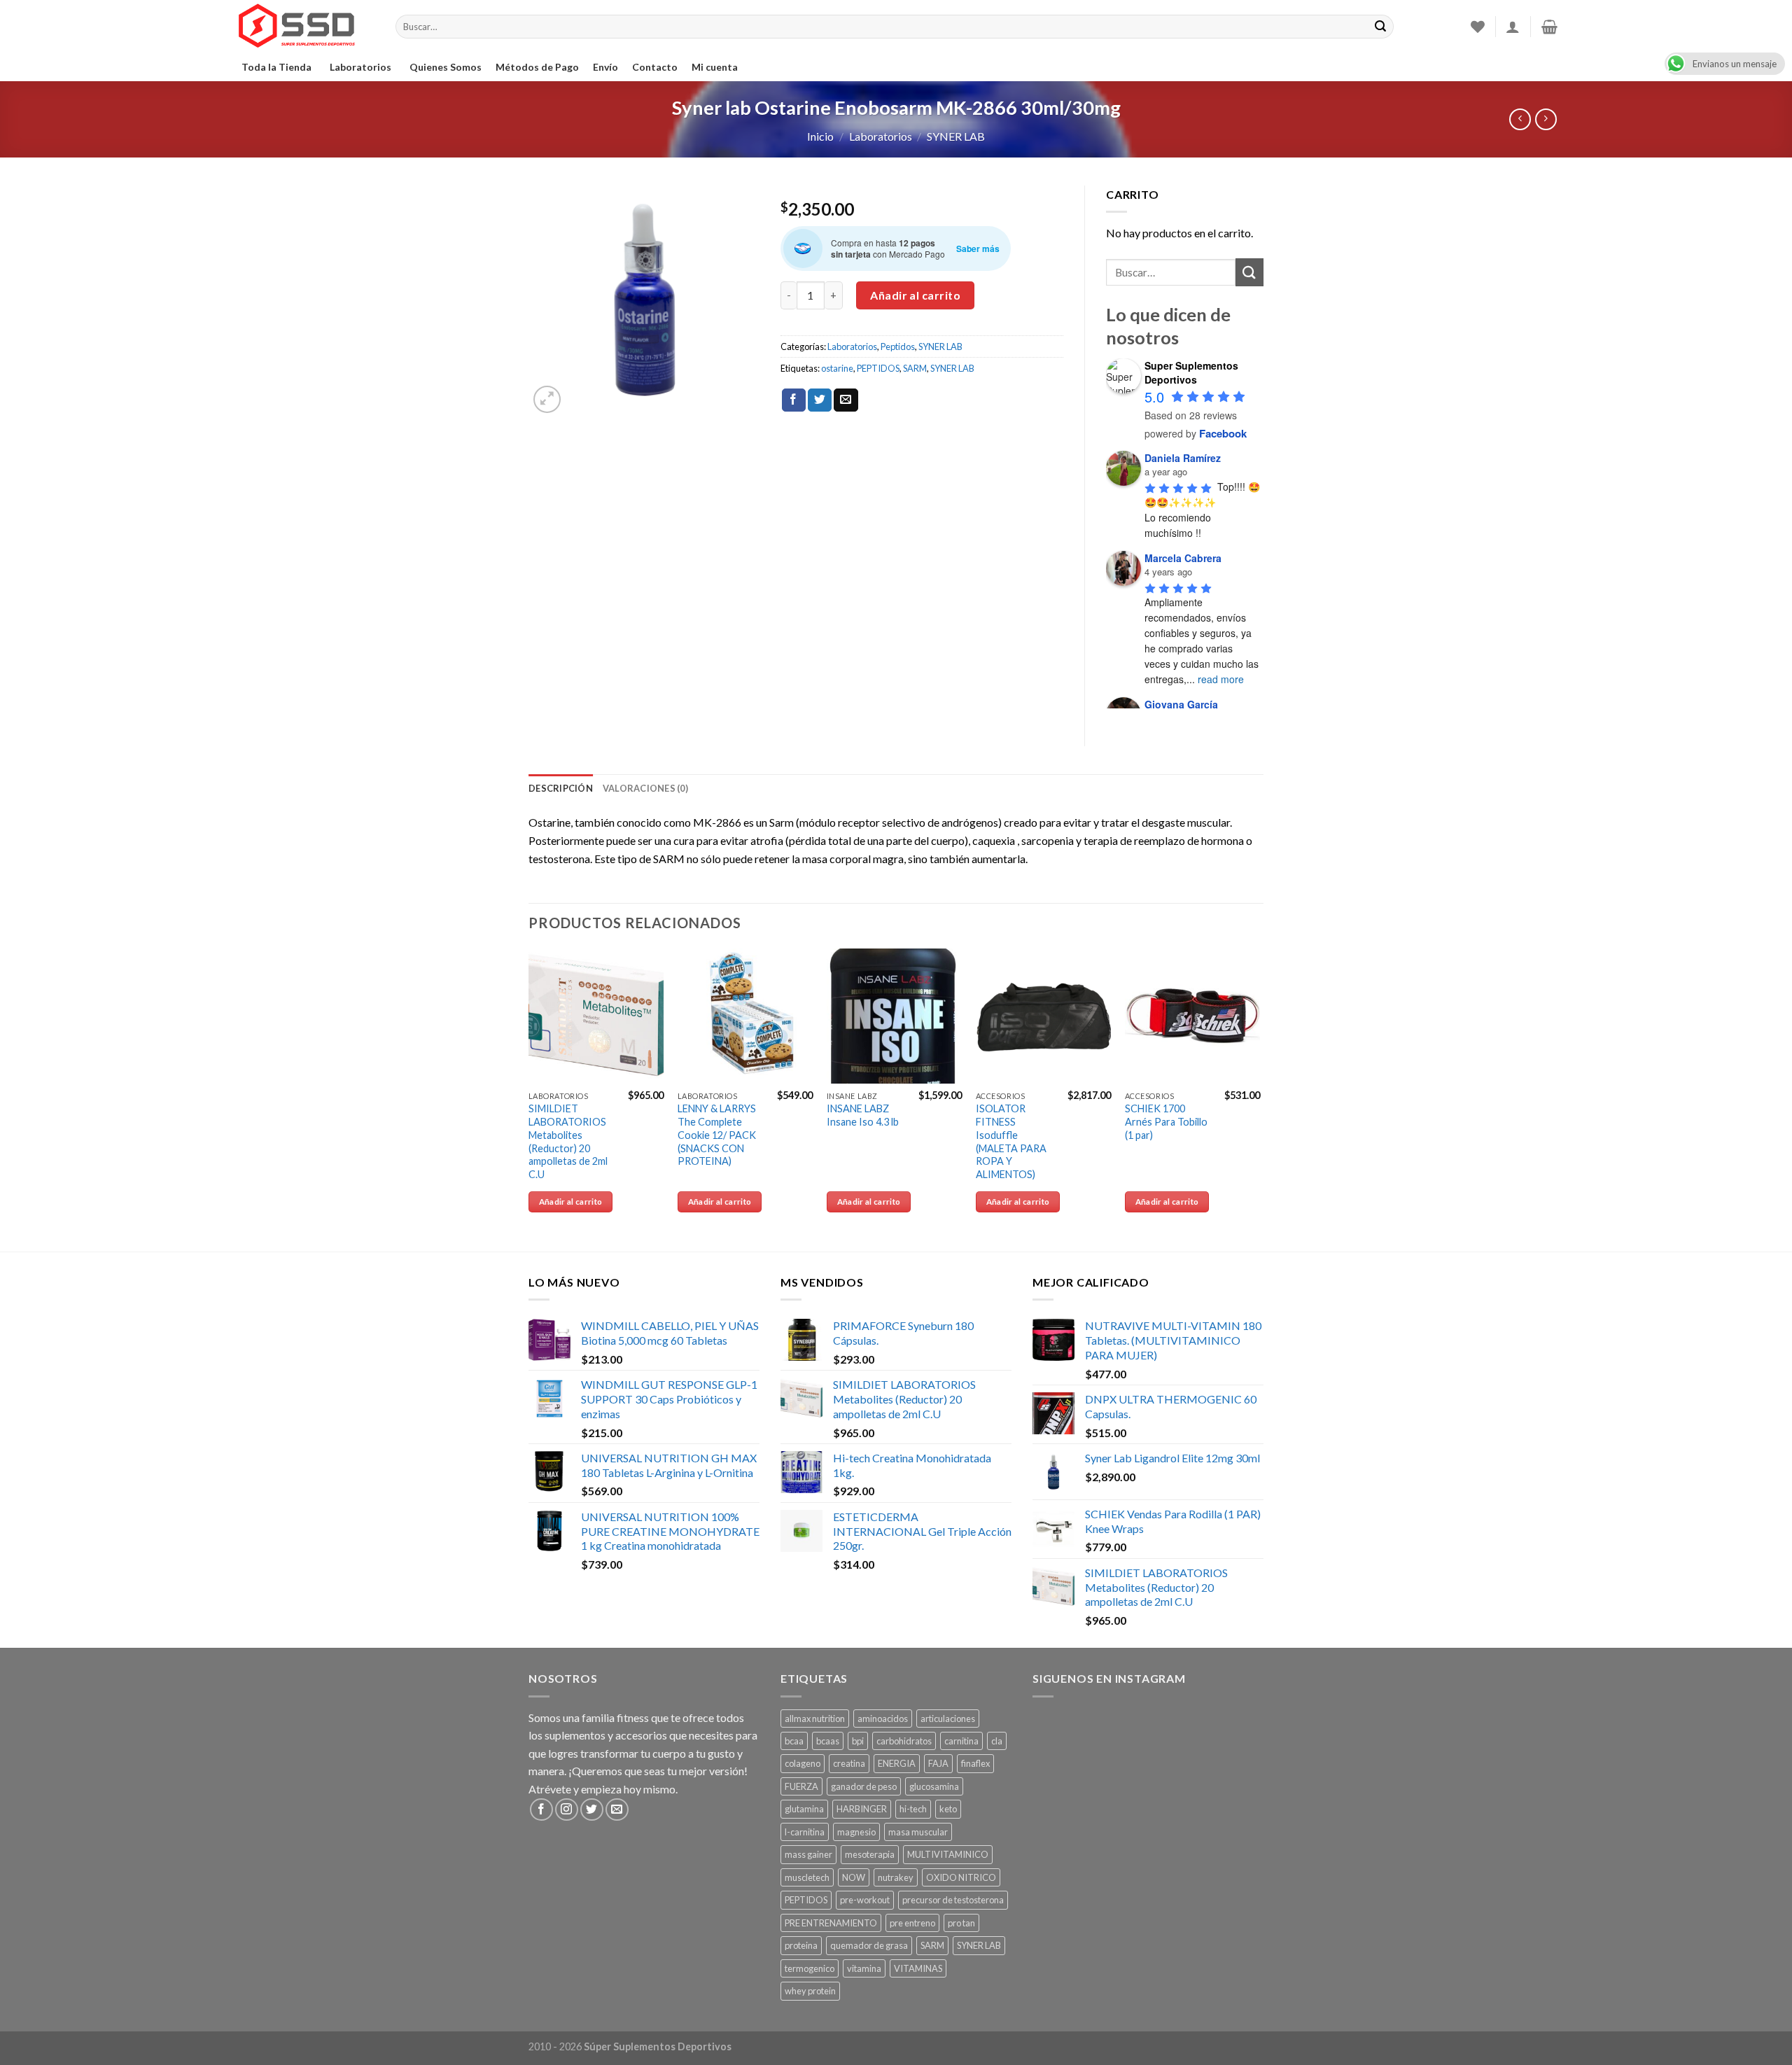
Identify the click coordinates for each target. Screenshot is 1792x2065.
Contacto (655, 67)
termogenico (810, 1968)
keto (948, 1809)
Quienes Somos (446, 67)
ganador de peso (864, 1786)
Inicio (820, 136)
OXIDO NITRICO (961, 1877)
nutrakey (896, 1877)
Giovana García (1181, 704)
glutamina (804, 1809)
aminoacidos (883, 1718)
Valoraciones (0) (645, 788)
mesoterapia (870, 1854)
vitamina (864, 1968)
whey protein (810, 1991)
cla (997, 1741)
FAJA (938, 1763)
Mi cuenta (715, 67)
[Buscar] (1380, 27)
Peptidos (898, 346)
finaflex (975, 1763)
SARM (915, 368)
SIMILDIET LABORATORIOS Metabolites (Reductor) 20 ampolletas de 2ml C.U (568, 1141)
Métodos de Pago (537, 67)
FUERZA (801, 1786)
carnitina (961, 1741)
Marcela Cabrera (1183, 558)
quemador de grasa (869, 1945)
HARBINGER (862, 1809)
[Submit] (1249, 272)
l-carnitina (805, 1832)
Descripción (561, 788)
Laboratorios (360, 67)
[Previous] (529, 1099)
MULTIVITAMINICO (948, 1854)
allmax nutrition (815, 1718)
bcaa (794, 1741)
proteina (801, 1945)
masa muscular (918, 1832)
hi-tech (913, 1809)
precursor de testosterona (953, 1900)
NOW (854, 1877)
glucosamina (934, 1786)
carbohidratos (904, 1741)
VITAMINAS (918, 1968)
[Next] (1259, 1099)
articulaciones (948, 1718)
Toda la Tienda (276, 67)
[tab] (561, 788)
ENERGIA (897, 1763)
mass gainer (808, 1854)
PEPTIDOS (878, 368)
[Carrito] (1549, 27)
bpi (858, 1741)
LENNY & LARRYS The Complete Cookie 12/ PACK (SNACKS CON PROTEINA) (717, 1135)
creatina (849, 1763)
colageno (803, 1763)
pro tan (961, 1923)
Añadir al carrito (915, 295)
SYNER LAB (956, 136)
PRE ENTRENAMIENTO (831, 1923)
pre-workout (865, 1900)
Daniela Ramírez (1183, 458)
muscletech (807, 1877)
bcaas (828, 1741)
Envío (605, 67)
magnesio (856, 1832)
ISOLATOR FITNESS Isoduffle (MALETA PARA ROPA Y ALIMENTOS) (1011, 1141)
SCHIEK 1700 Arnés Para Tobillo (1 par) (1166, 1121)
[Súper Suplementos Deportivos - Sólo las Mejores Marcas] (304, 27)
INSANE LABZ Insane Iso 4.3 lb (863, 1115)
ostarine (837, 368)
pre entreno (912, 1923)
